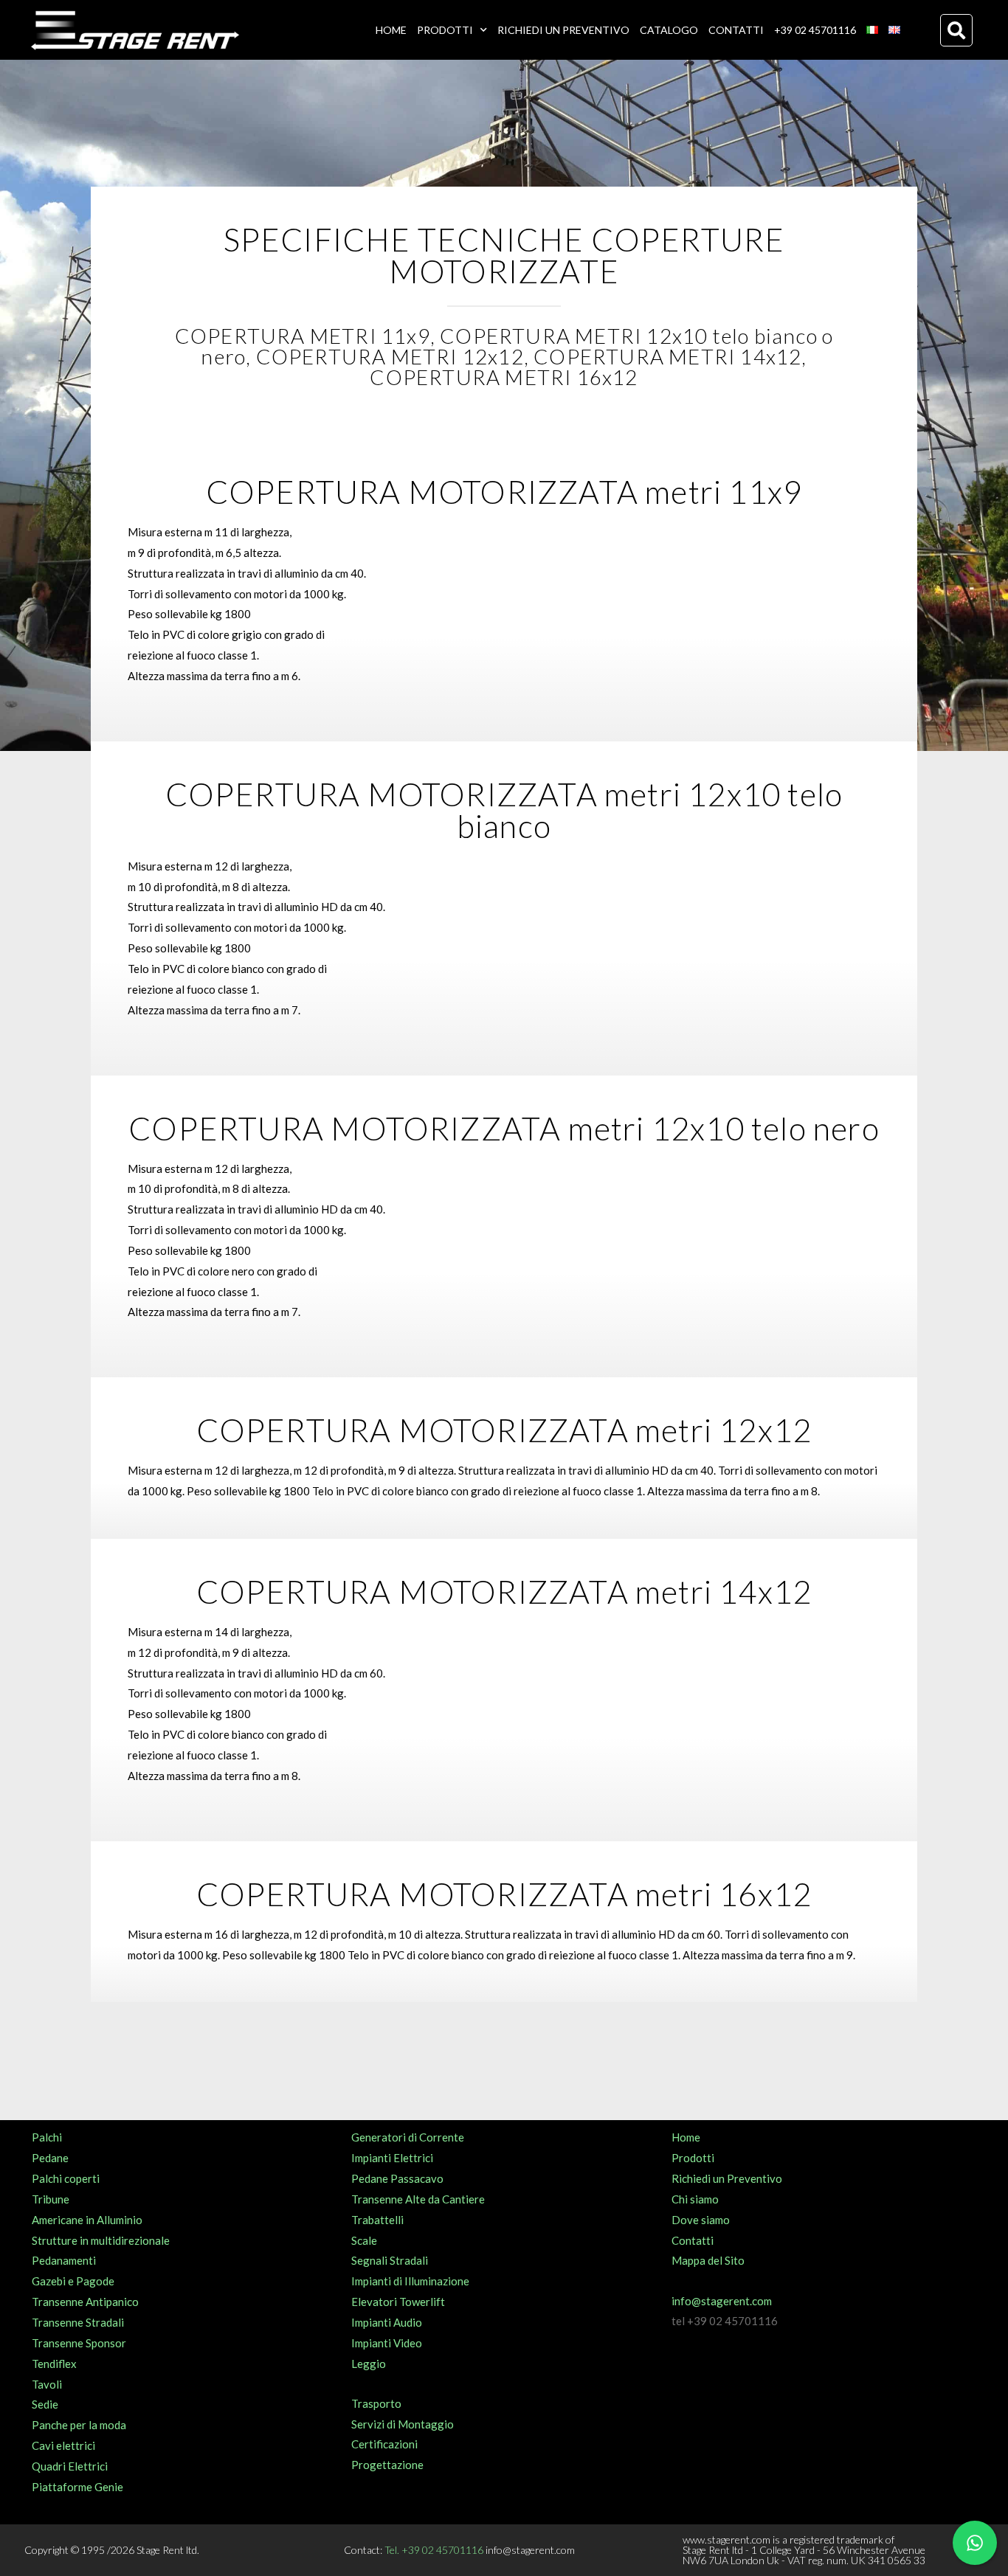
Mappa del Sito (708, 2260)
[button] (956, 30)
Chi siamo (695, 2199)
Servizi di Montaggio (403, 2424)
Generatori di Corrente (408, 2137)
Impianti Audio (387, 2322)
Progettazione (387, 2465)
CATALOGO (669, 30)
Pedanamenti (64, 2260)
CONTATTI (736, 30)
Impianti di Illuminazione (410, 2281)
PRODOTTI (445, 30)
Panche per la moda (79, 2425)
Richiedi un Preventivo (727, 2178)
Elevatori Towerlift (398, 2302)
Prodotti (693, 2158)
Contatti (693, 2240)
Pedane (50, 2158)
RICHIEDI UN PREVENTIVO (563, 30)
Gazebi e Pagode (73, 2281)
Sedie (45, 2404)
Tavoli (47, 2384)
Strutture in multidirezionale (101, 2240)
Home (686, 2137)
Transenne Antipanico (85, 2302)
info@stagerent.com (722, 2301)
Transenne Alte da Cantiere (418, 2199)
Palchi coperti (66, 2178)
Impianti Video (387, 2343)
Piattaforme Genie (77, 2487)
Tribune (51, 2199)
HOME (391, 30)
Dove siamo (701, 2220)
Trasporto (376, 2403)
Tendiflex (54, 2364)
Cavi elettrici (63, 2445)
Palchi (47, 2137)
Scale (364, 2240)
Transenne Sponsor (79, 2343)
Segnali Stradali (390, 2260)
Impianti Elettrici (392, 2158)
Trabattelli (377, 2220)
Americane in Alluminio (87, 2220)
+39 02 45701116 (815, 30)
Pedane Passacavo (397, 2178)
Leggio (369, 2364)
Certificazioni (384, 2444)
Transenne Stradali (78, 2322)
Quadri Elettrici (70, 2466)
